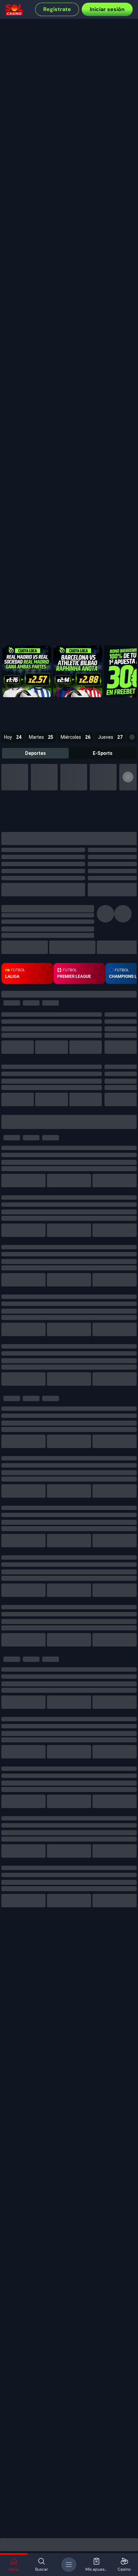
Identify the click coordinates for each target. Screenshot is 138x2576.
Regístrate (57, 9)
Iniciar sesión (107, 9)
